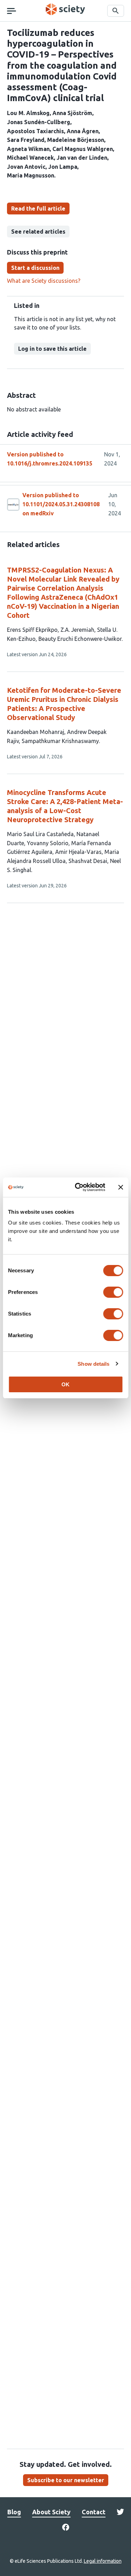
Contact (94, 2512)
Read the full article (38, 209)
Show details (93, 1364)
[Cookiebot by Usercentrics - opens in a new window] (78, 1187)
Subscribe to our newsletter (66, 2480)
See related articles (38, 232)
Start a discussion (35, 268)
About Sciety (51, 2512)
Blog (14, 2512)
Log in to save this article (52, 349)
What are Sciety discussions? (44, 281)
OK (65, 1384)
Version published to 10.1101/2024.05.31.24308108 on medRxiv (61, 504)
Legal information (103, 2561)
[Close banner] (121, 1187)
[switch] (113, 1292)
